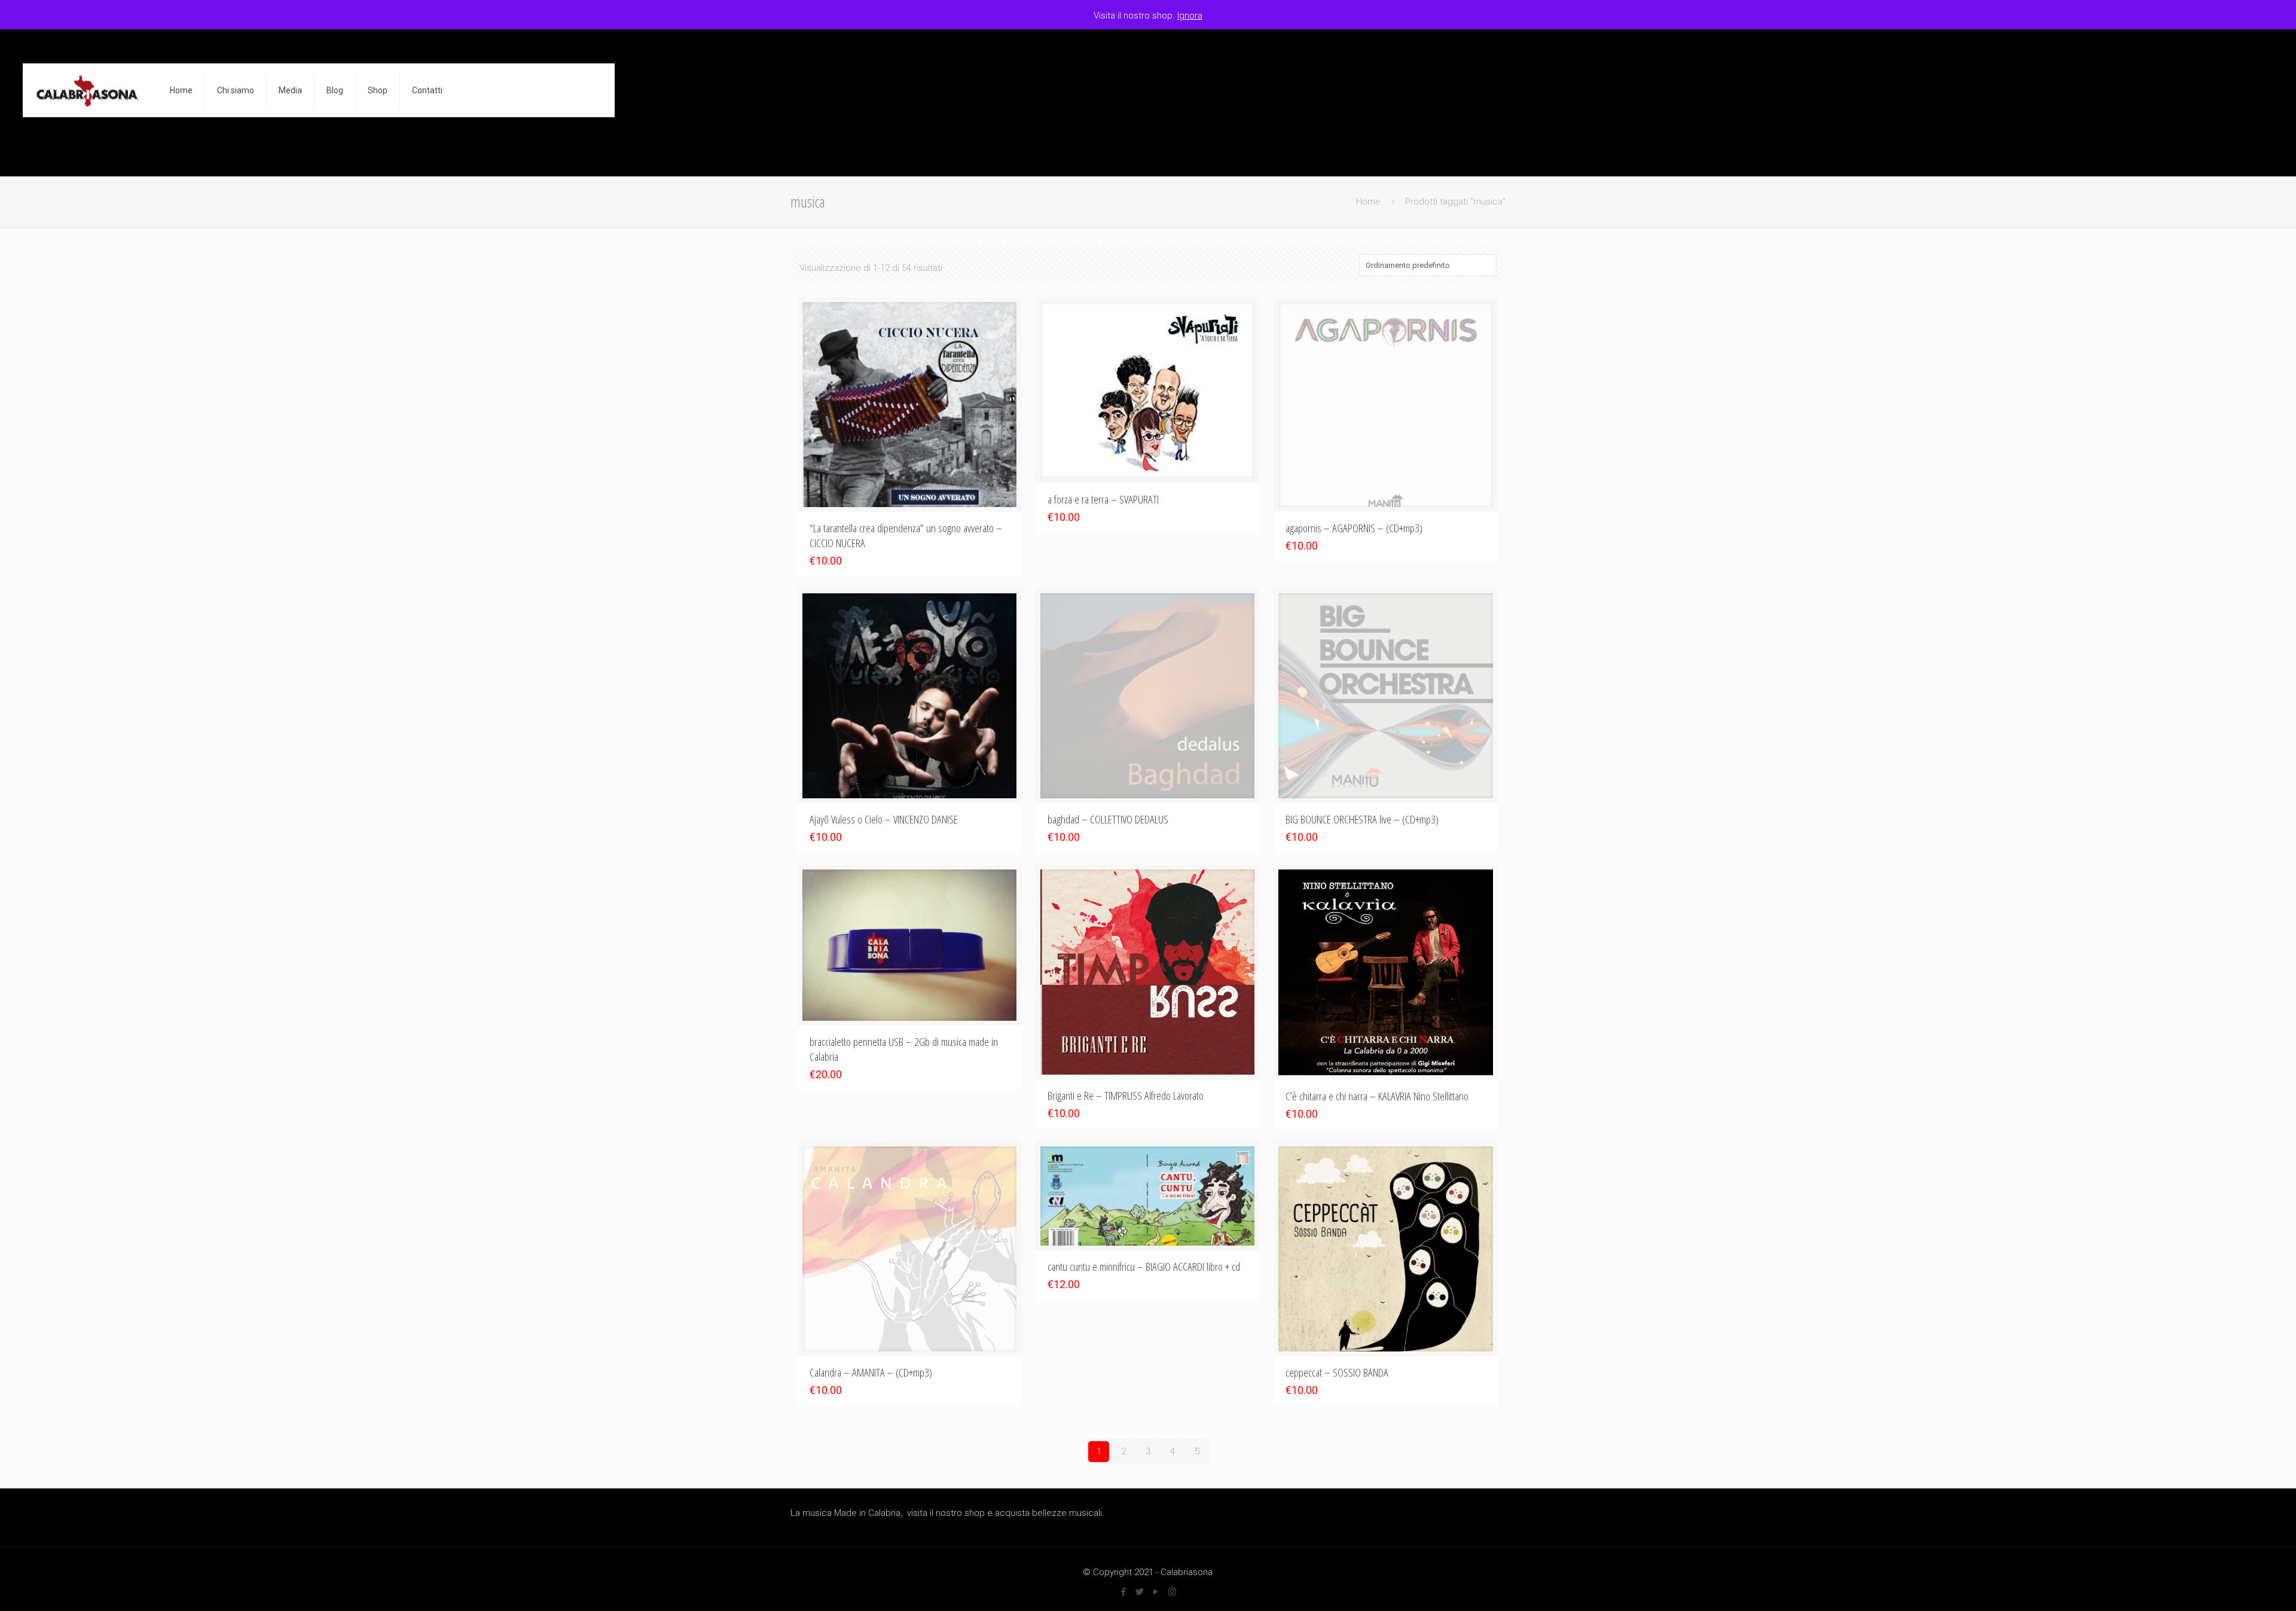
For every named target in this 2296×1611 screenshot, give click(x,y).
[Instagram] (1172, 1592)
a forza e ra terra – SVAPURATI (1103, 499)
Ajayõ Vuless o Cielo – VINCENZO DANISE (884, 819)
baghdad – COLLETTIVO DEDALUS (1108, 819)
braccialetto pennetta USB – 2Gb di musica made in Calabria (904, 1049)
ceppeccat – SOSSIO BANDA (1337, 1372)
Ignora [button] (1190, 16)
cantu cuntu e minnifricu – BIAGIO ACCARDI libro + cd (1144, 1267)
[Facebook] (1124, 1592)
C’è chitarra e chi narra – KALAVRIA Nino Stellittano (1377, 1096)
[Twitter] (1140, 1592)
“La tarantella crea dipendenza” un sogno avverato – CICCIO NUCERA (906, 536)
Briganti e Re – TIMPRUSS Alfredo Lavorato (1126, 1096)
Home (1368, 202)
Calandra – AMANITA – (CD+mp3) (871, 1372)
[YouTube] (1156, 1592)
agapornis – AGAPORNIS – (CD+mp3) (1354, 528)
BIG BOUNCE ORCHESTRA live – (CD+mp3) (1362, 819)
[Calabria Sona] (87, 90)
